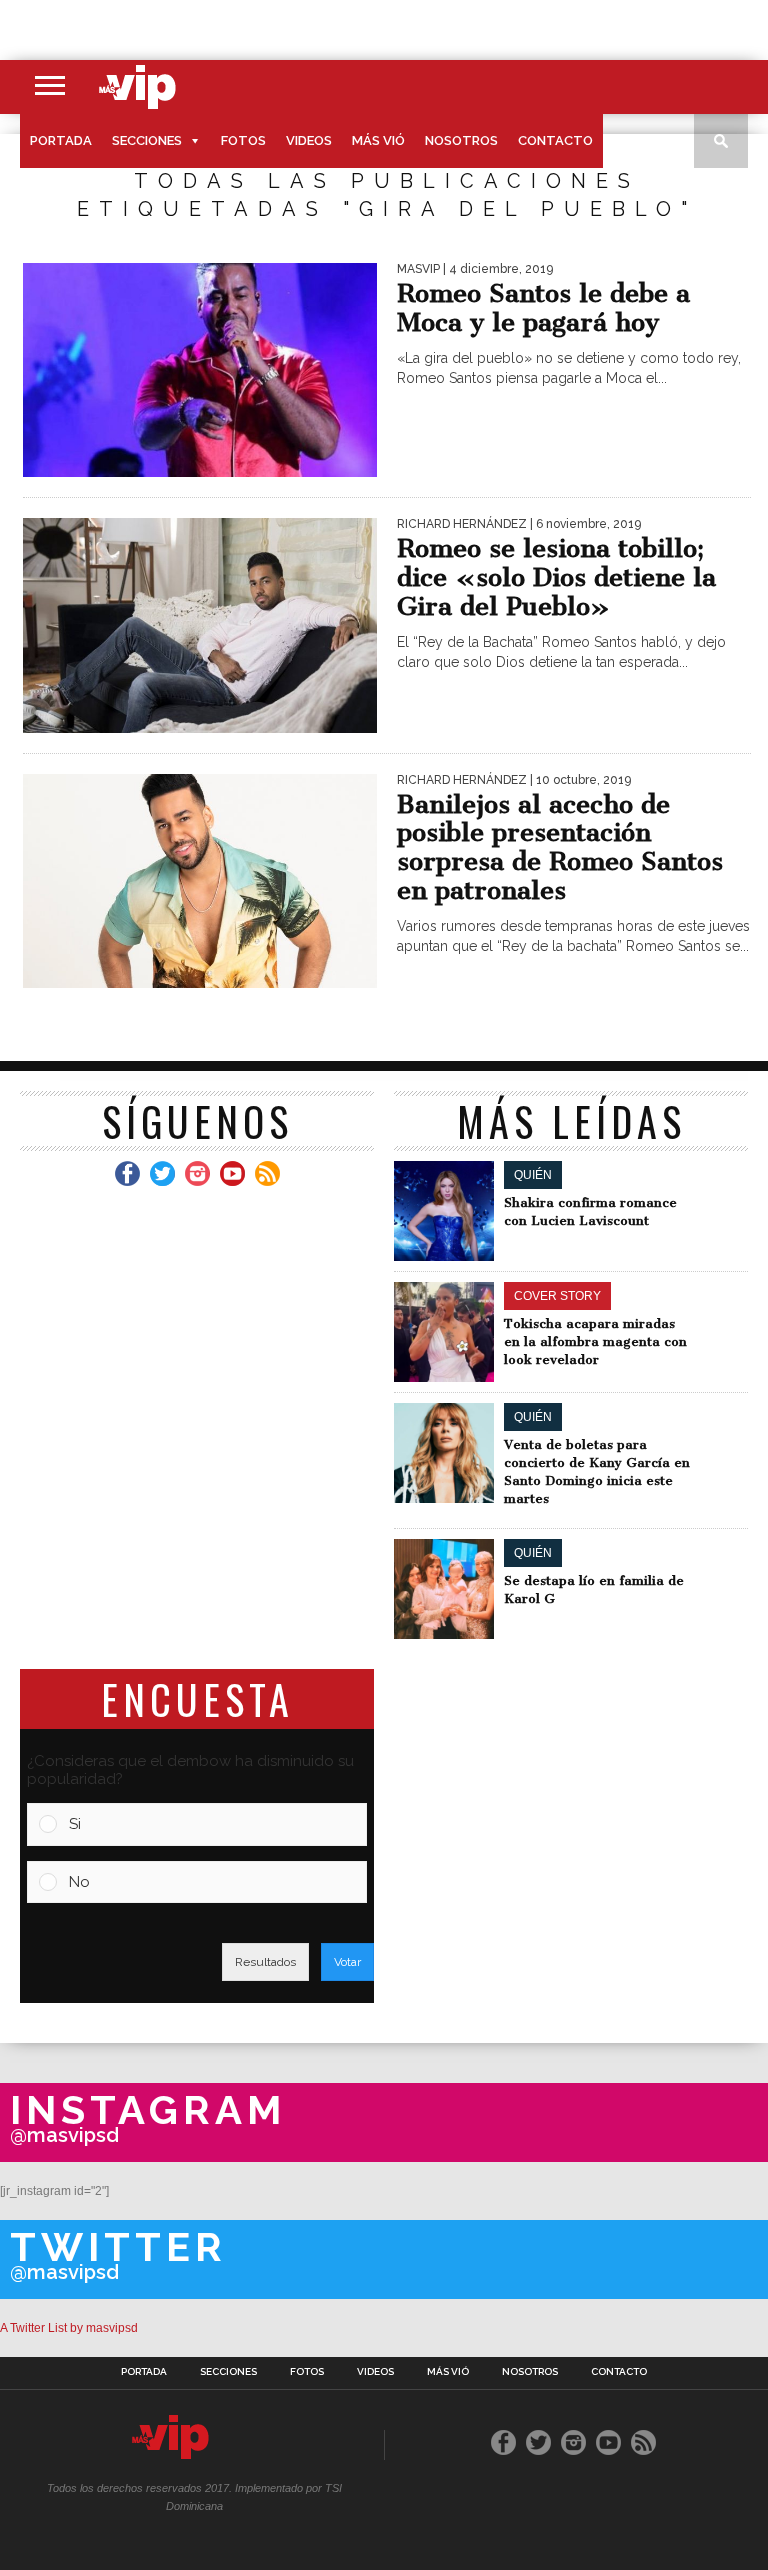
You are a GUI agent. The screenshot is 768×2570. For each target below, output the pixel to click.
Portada (61, 140)
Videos (309, 140)
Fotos (243, 140)
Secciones (147, 140)
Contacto (555, 140)
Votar (347, 1962)
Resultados (265, 1962)
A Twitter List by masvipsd (69, 2328)
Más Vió (378, 140)
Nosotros (461, 140)
